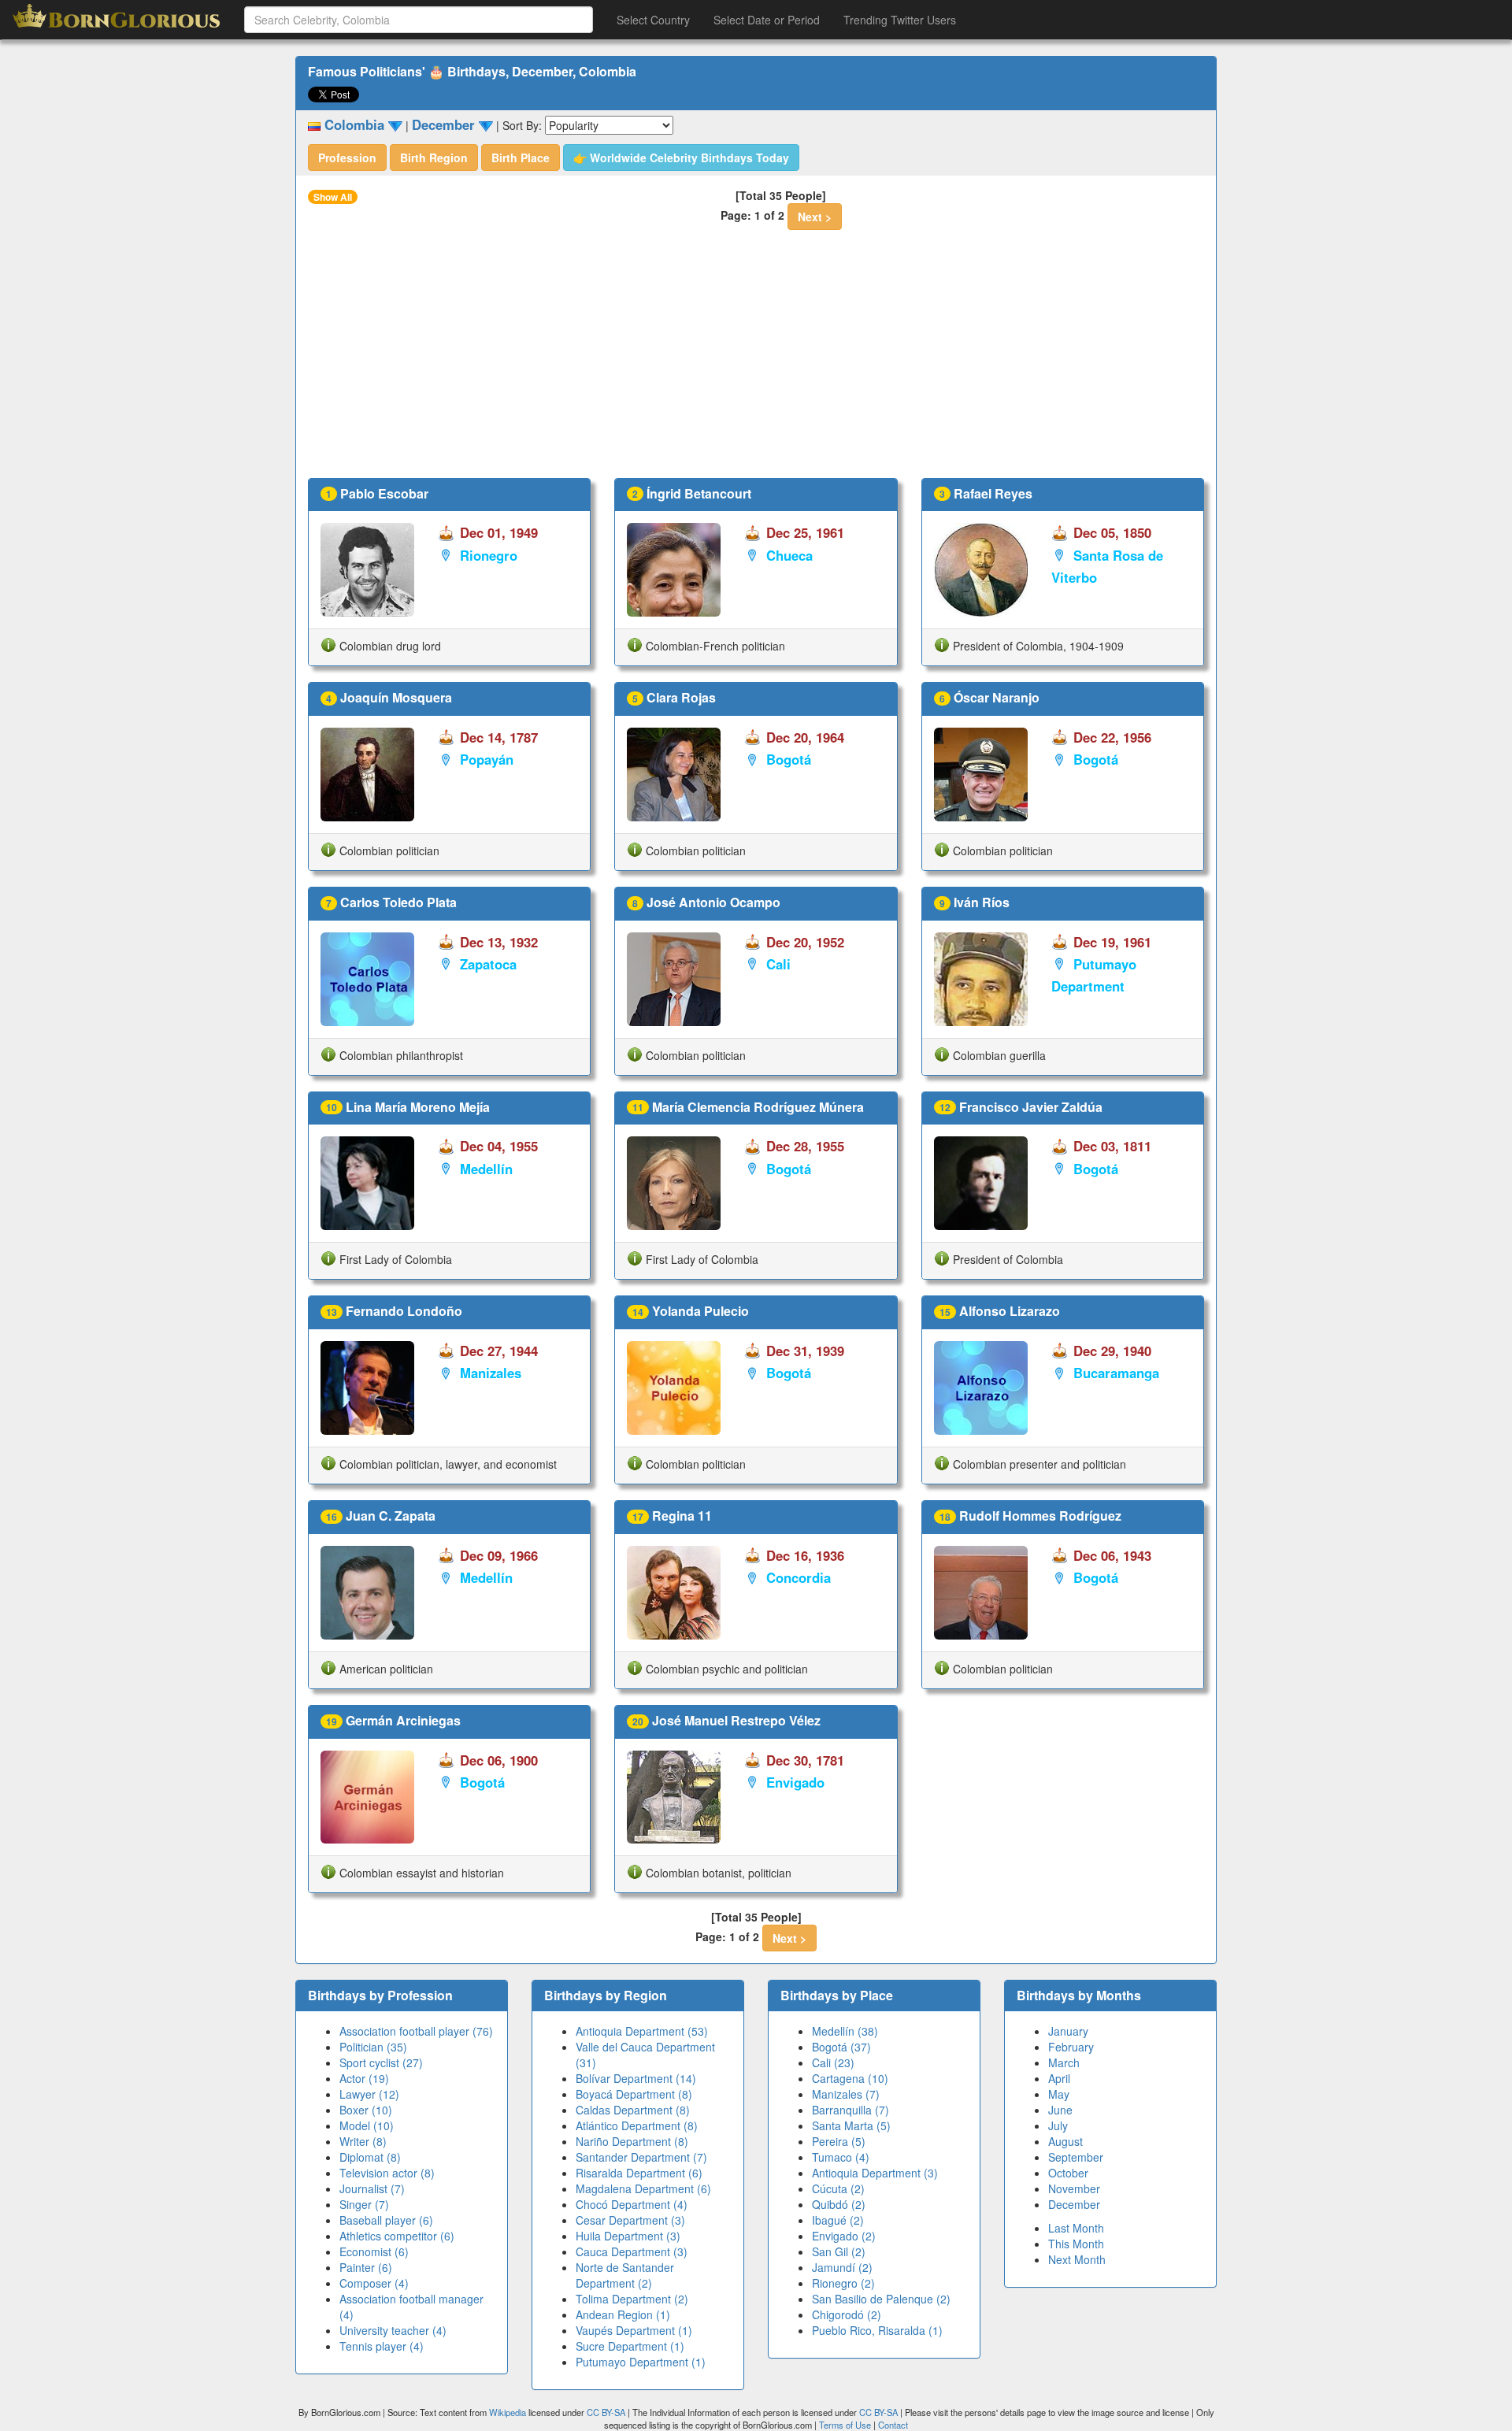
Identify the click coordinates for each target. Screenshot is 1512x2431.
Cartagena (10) (850, 2078)
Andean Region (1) (623, 2314)
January (1068, 2031)
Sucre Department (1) (630, 2346)
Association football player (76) (416, 2031)
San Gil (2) (839, 2251)
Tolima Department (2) (632, 2299)
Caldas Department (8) (633, 2110)
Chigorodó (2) (847, 2314)
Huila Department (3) (628, 2236)
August (1065, 2141)
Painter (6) (366, 2267)
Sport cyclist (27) (381, 2062)
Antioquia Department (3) (875, 2173)
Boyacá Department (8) (634, 2094)
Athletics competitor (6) (397, 2236)
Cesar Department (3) (630, 2220)
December (1074, 2204)
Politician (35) (373, 2047)
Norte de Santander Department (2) (625, 2275)
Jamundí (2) (842, 2267)
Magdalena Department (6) (643, 2188)
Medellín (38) (845, 2031)
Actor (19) (364, 2078)
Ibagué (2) (838, 2220)
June (1060, 2110)
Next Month (1077, 2259)
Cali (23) (833, 2062)
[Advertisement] (756, 360)
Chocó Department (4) (632, 2204)
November (1074, 2188)
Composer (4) (374, 2283)
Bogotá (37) (841, 2047)
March (1064, 2062)
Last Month (1076, 2228)
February (1071, 2047)
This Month (1076, 2244)
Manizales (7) (846, 2094)
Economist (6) (374, 2251)
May (1059, 2094)
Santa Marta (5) (851, 2125)
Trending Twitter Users (900, 20)
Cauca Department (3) (632, 2251)
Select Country (653, 20)
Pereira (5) (839, 2141)
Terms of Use (846, 2425)
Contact (893, 2425)
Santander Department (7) (641, 2157)
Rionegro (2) (843, 2283)
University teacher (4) (393, 2330)
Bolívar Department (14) (636, 2078)
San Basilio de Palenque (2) (881, 2299)
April (1059, 2078)
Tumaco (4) (841, 2157)
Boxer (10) (366, 2110)
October (1068, 2173)
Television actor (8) (387, 2173)
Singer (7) (364, 2204)
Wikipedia (508, 2412)
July (1058, 2125)
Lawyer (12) (369, 2094)
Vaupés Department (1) (634, 2330)
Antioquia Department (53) (642, 2031)
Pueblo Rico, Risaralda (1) (877, 2330)
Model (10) (367, 2125)
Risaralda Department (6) (639, 2173)
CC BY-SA (606, 2412)
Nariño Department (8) (632, 2141)
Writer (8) (363, 2141)
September (1076, 2157)
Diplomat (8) (370, 2157)
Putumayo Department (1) (641, 2362)
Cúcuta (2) (838, 2188)
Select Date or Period (767, 20)
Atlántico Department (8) (637, 2125)
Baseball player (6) (386, 2220)
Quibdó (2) (839, 2204)
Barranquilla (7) (850, 2110)
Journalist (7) (372, 2188)
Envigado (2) (844, 2236)
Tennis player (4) (382, 2346)
